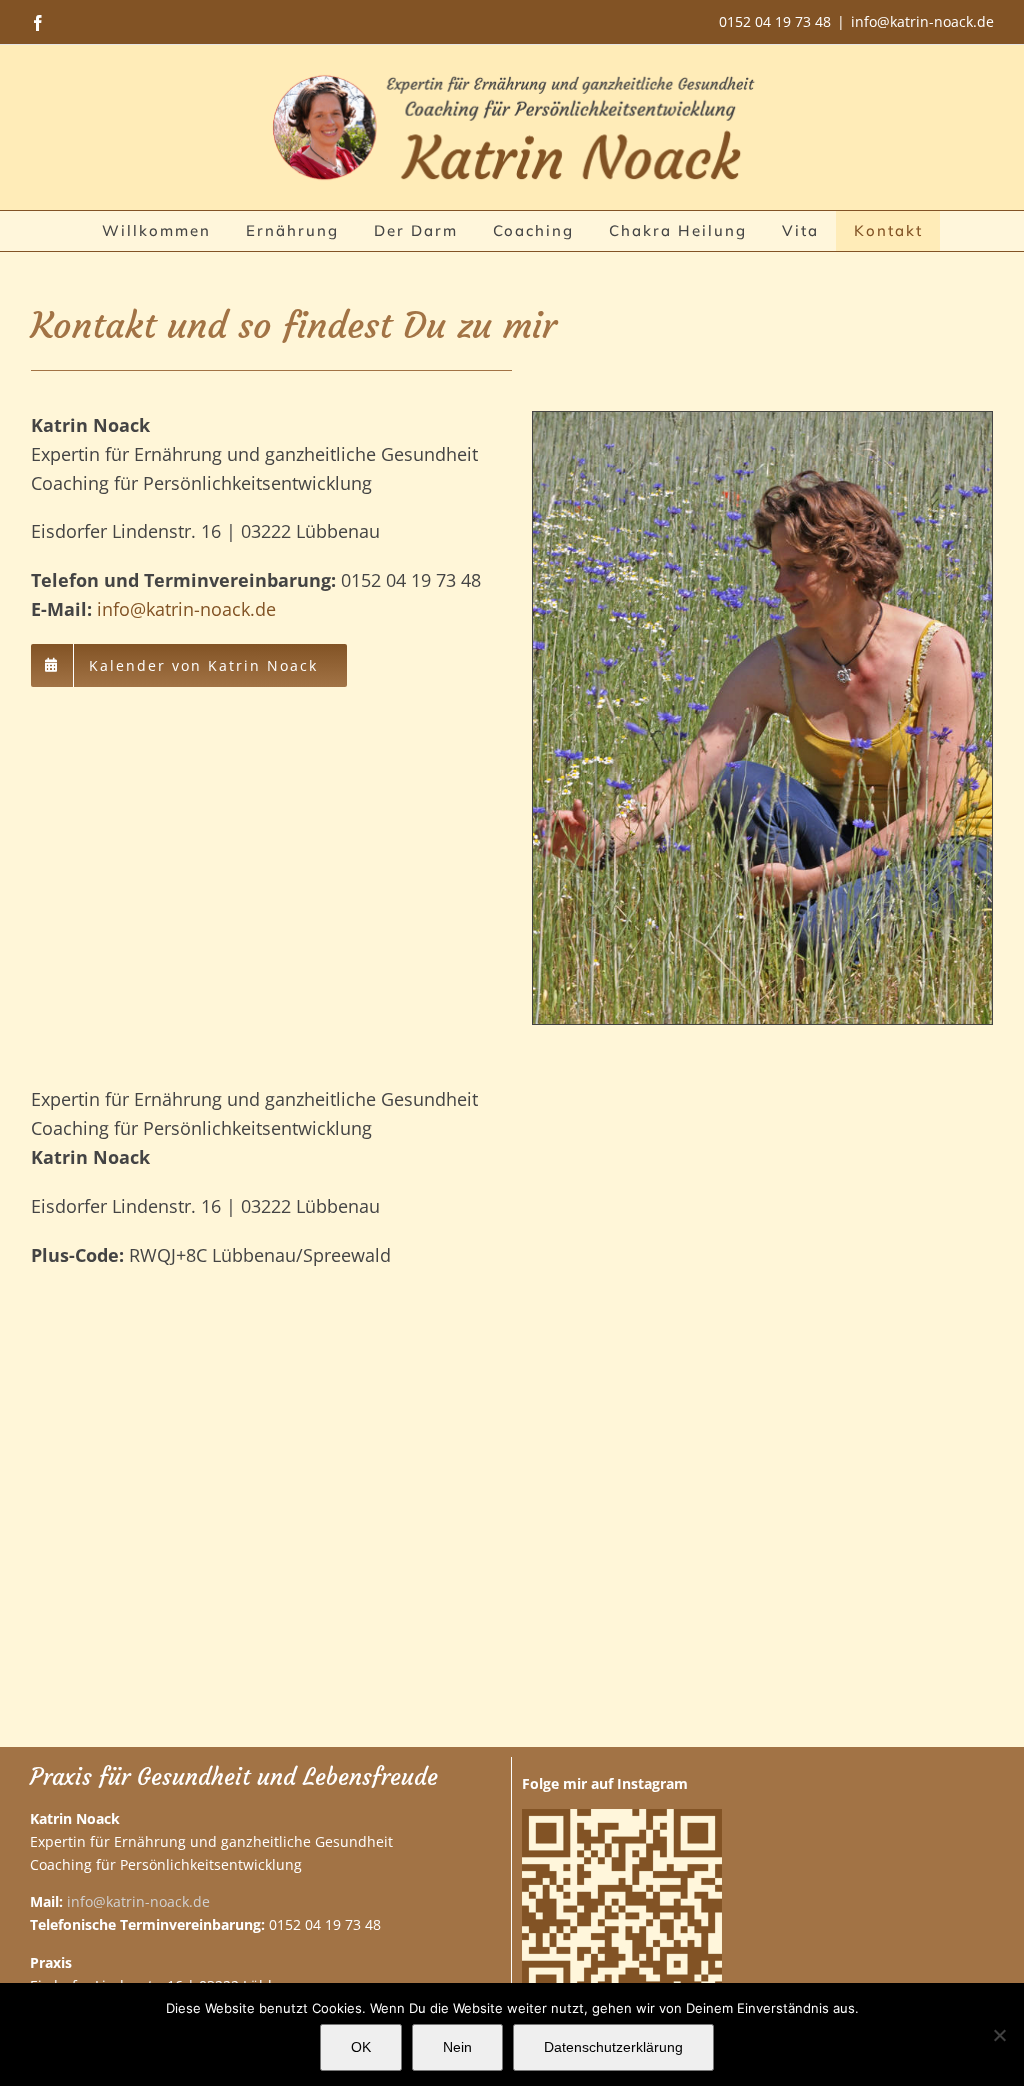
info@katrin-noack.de (922, 21)
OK (361, 2047)
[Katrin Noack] (762, 421)
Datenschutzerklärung (613, 2047)
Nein (457, 2047)
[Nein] (999, 2035)
